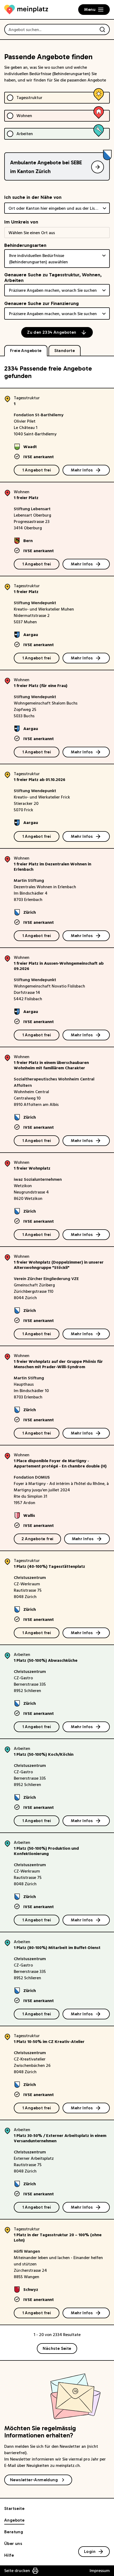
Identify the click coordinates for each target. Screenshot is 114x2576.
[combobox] (57, 208)
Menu (90, 9)
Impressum (100, 2571)
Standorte (65, 351)
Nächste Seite (57, 2348)
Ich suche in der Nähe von (33, 197)
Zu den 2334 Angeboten (52, 332)
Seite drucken (17, 2571)
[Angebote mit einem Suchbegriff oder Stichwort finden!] (102, 29)
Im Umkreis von (21, 222)
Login (90, 2551)
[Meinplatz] (26, 10)
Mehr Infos (82, 470)
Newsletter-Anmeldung (34, 2480)
